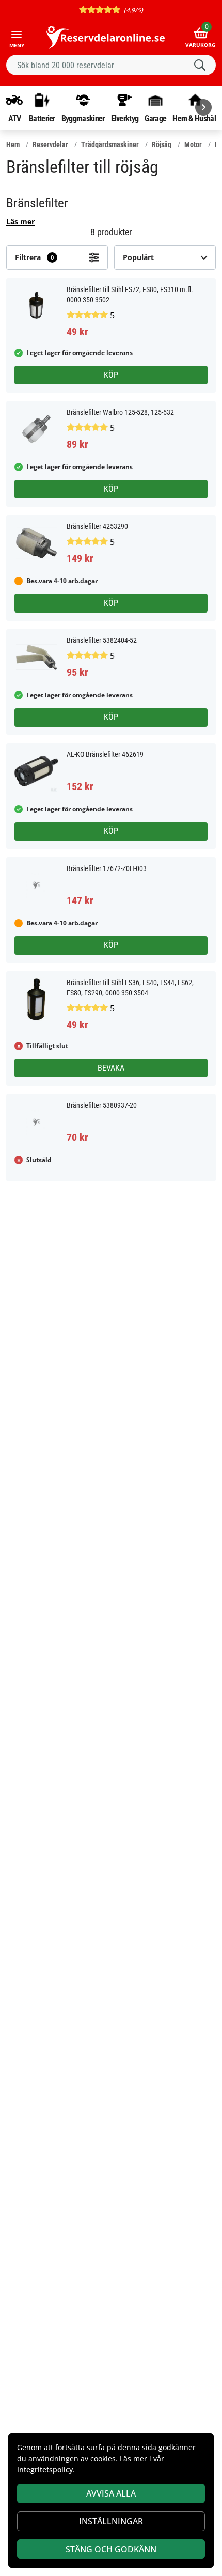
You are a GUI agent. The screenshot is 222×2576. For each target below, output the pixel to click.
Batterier (42, 118)
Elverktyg (125, 118)
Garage (155, 118)
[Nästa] (203, 107)
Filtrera (34, 257)
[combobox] (111, 65)
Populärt (138, 257)
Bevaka (111, 1068)
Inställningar (111, 2521)
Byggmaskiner (83, 118)
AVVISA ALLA (111, 2493)
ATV (15, 118)
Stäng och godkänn (111, 2549)
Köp (111, 375)
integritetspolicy (45, 2469)
